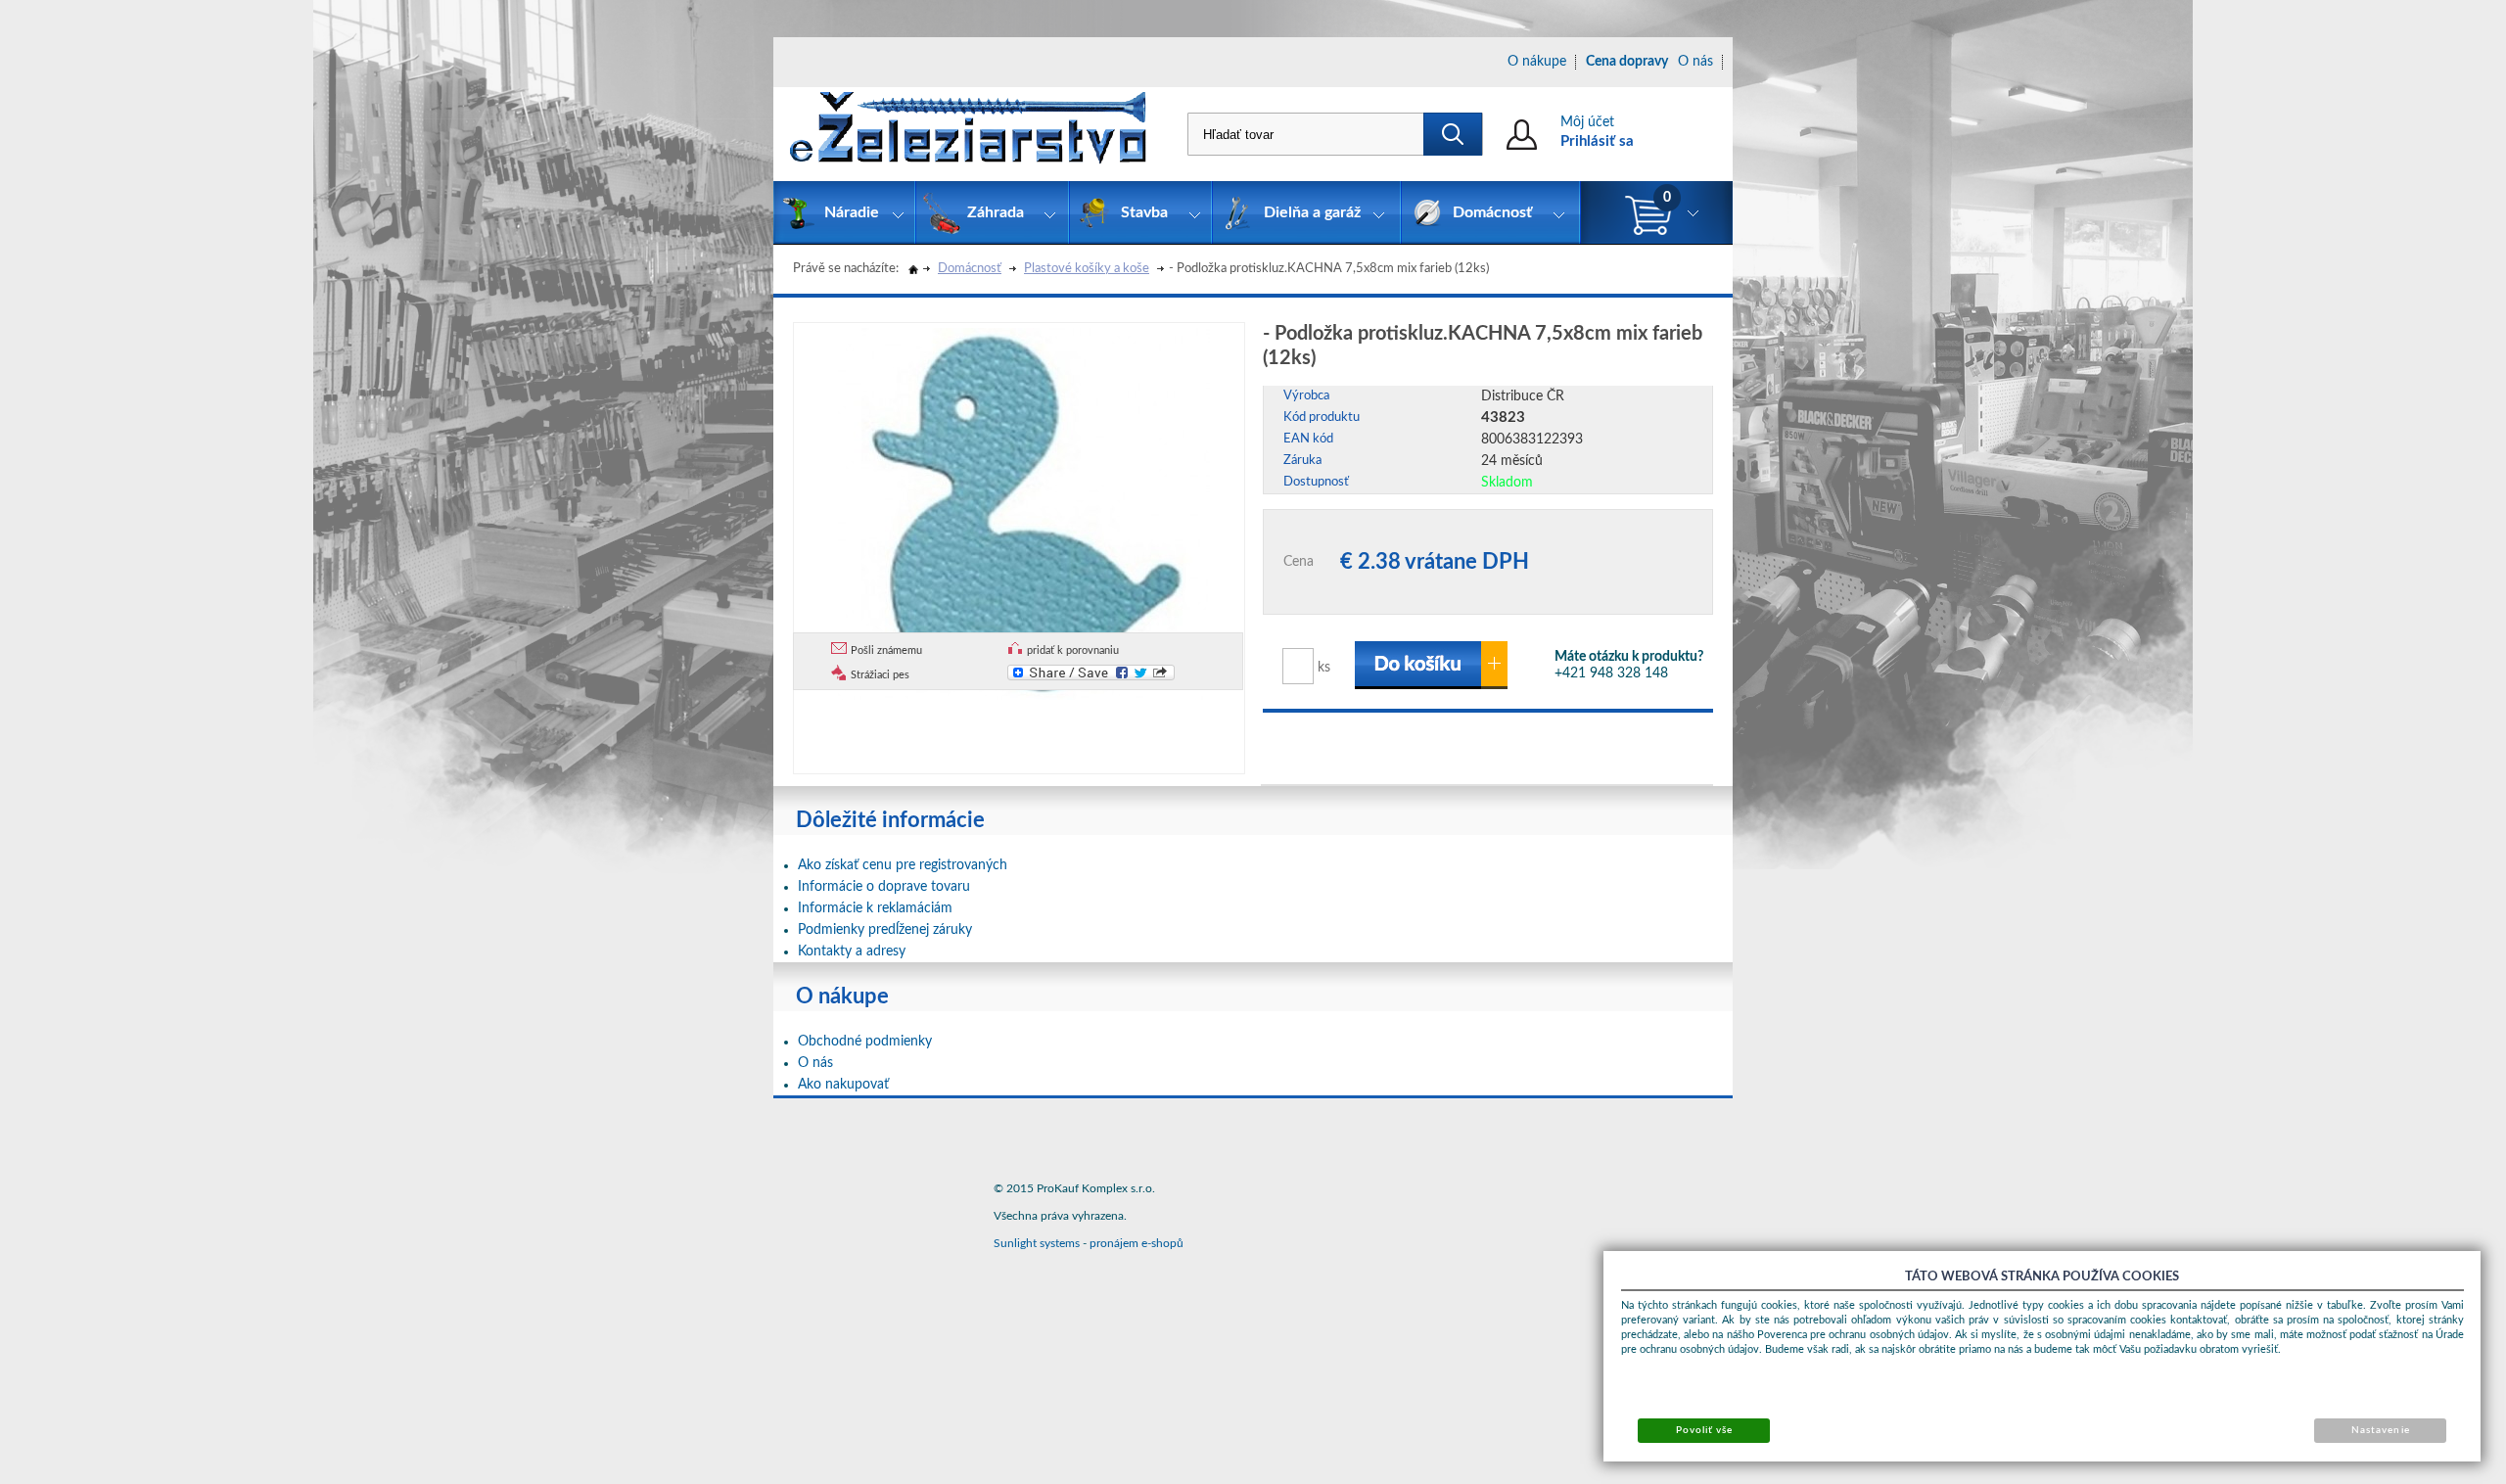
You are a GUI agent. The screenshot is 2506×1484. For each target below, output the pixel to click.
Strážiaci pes (880, 675)
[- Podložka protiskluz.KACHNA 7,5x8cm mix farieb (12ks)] (1024, 511)
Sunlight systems (1037, 1243)
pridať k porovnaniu (1073, 650)
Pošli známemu (886, 650)
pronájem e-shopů (1137, 1243)
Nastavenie (2380, 1430)
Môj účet (1587, 122)
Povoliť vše (1704, 1430)
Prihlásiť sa (1597, 141)
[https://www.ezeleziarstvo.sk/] (968, 134)
